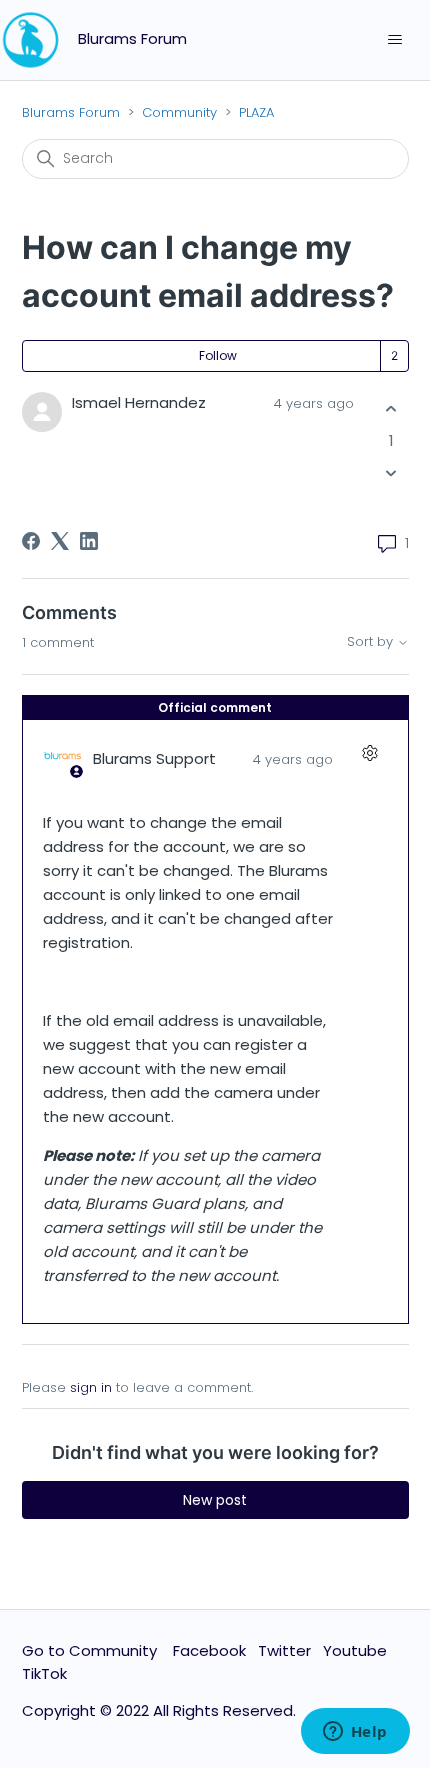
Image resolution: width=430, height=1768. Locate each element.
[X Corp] (60, 541)
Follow (218, 355)
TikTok (44, 1673)
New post (215, 1500)
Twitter (284, 1650)
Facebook (209, 1650)
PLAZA (256, 112)
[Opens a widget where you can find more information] (355, 1733)
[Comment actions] (370, 753)
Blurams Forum (71, 112)
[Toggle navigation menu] (394, 40)
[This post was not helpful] (391, 472)
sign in (91, 1387)
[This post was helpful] (391, 409)
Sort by (372, 642)
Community (179, 112)
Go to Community (91, 1650)
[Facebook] (31, 541)
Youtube (355, 1650)
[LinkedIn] (89, 541)
